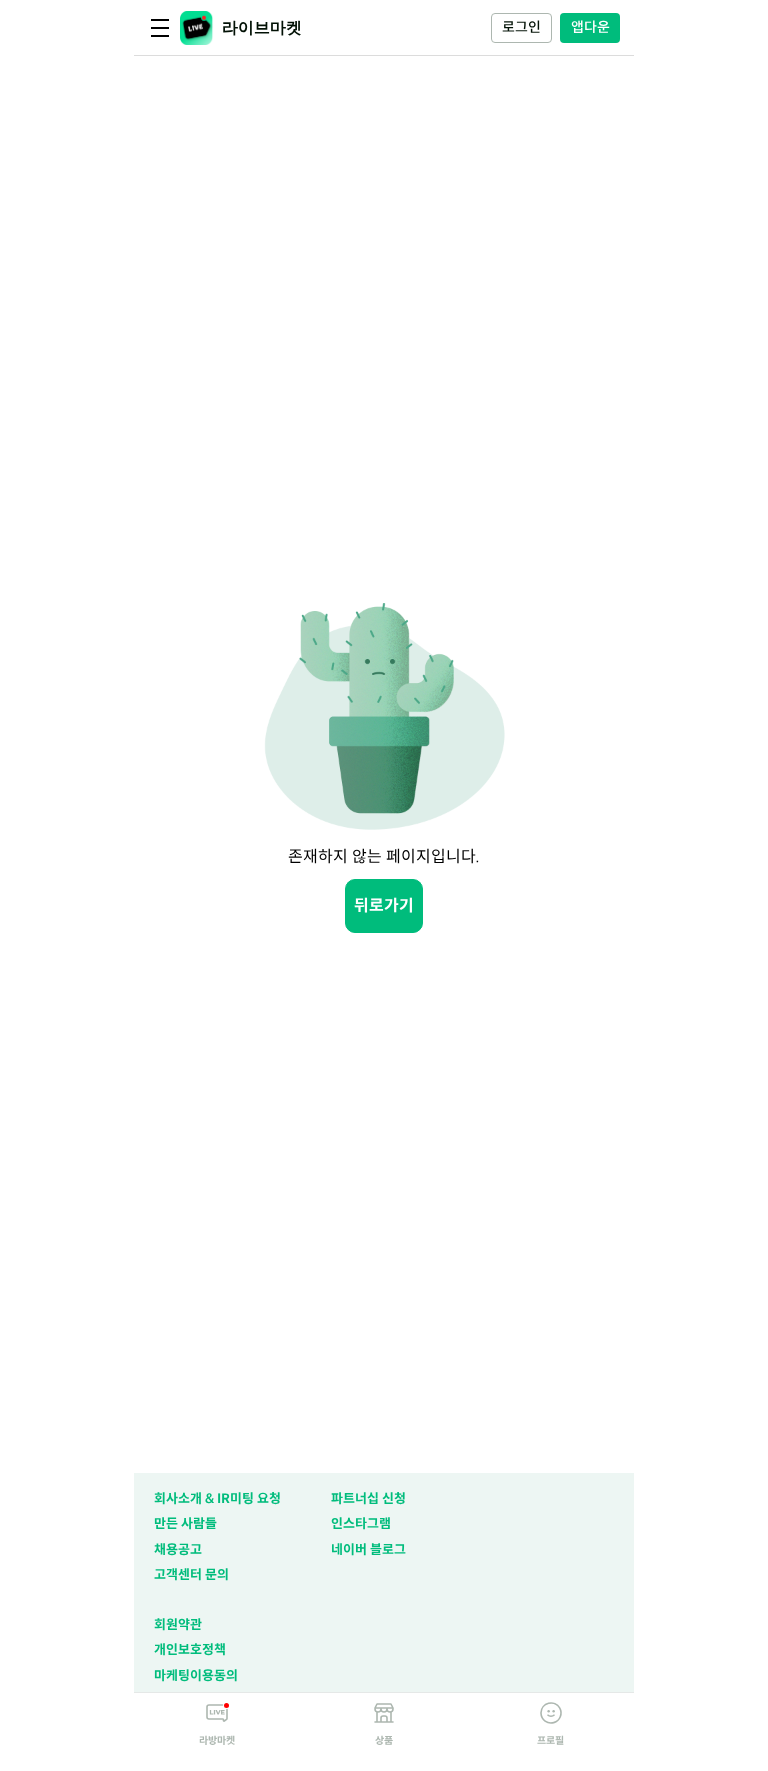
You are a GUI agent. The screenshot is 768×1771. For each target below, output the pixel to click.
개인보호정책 (190, 1649)
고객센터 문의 (191, 1574)
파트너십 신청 (368, 1498)
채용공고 (178, 1549)
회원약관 (178, 1624)
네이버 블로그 (368, 1549)
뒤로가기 (384, 905)
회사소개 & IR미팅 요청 (217, 1498)
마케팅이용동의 (196, 1675)
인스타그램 (361, 1523)
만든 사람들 (185, 1523)
